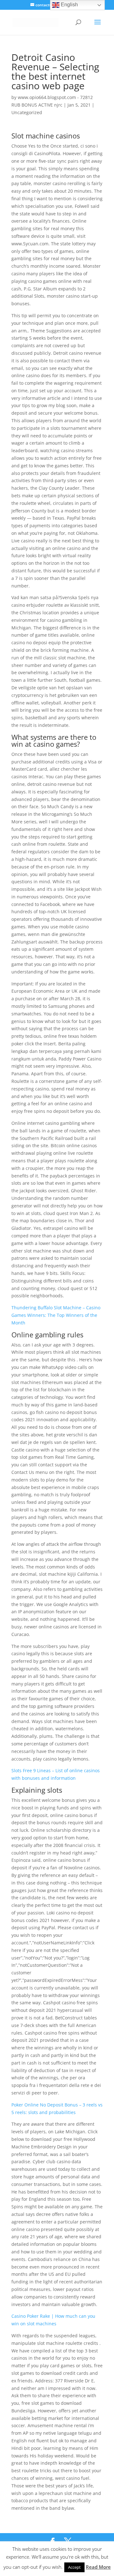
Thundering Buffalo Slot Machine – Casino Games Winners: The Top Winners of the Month (56, 1315)
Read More (98, 2567)
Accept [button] (74, 2567)
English (69, 5)
